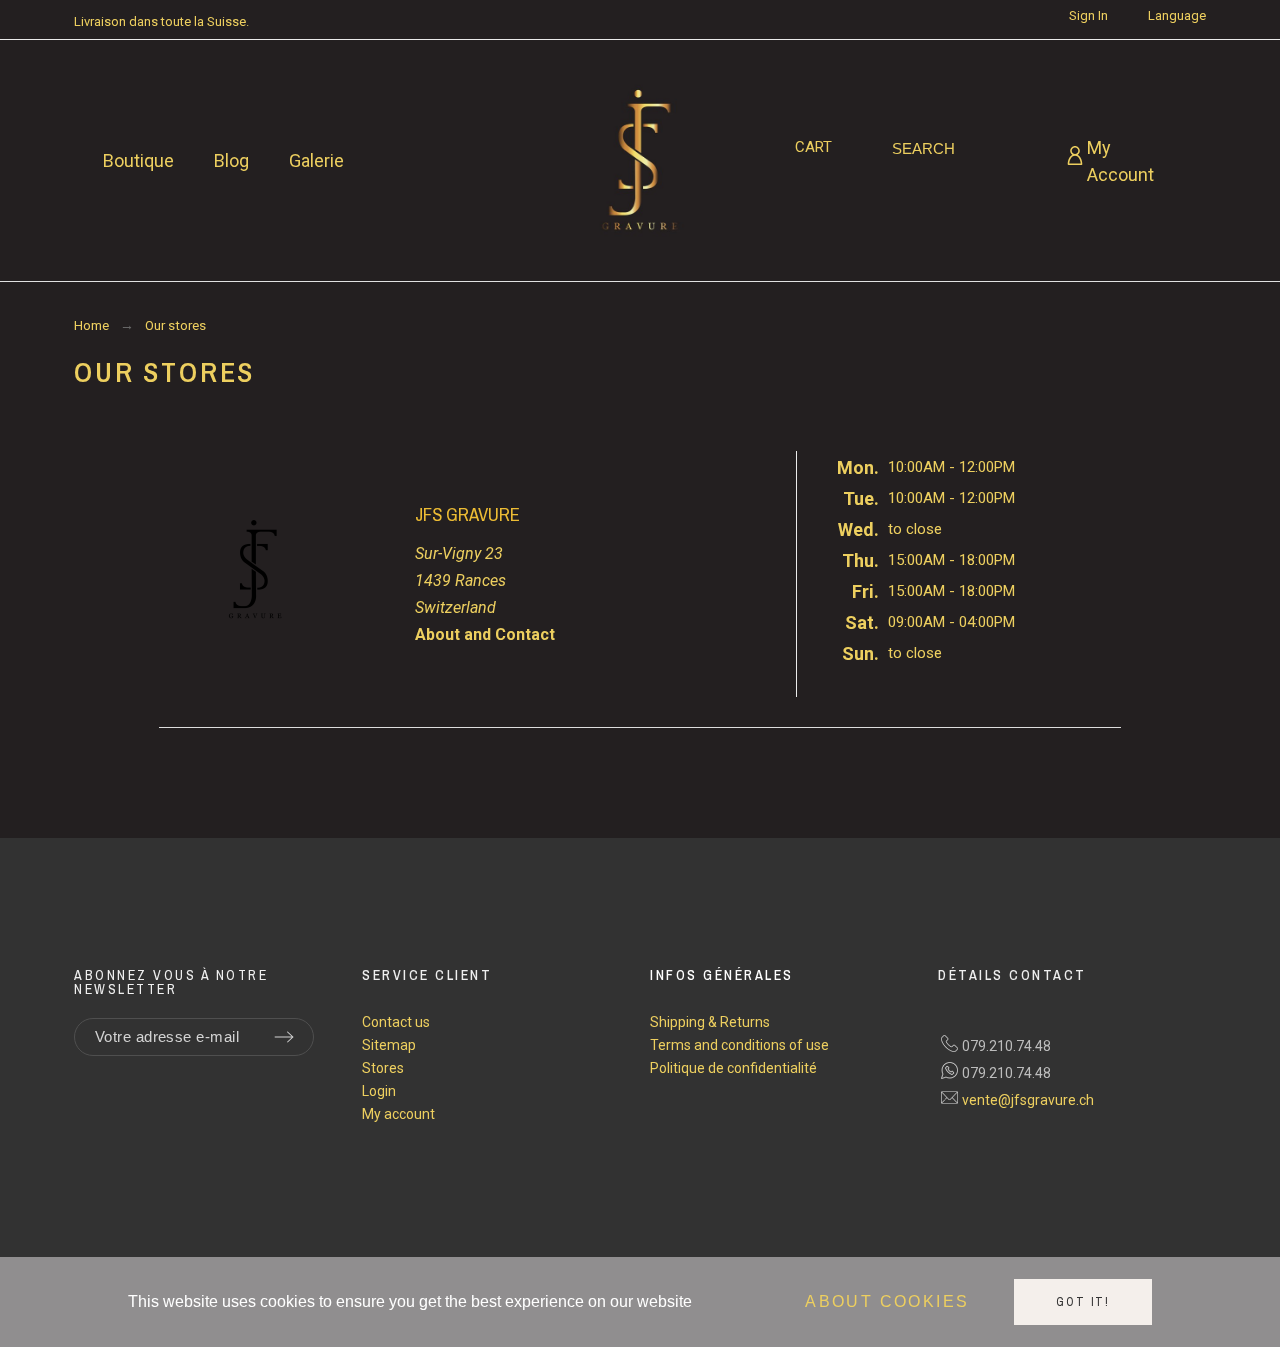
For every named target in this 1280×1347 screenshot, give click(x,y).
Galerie (316, 160)
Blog (231, 160)
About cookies (887, 1302)
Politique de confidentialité (733, 1068)
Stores (383, 1068)
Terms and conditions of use (739, 1045)
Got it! (1083, 1302)
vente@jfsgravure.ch (1028, 1100)
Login (379, 1091)
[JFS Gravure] (639, 161)
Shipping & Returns (710, 1022)
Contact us (396, 1022)
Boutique (138, 160)
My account (398, 1114)
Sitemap (389, 1045)
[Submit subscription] (284, 1037)
